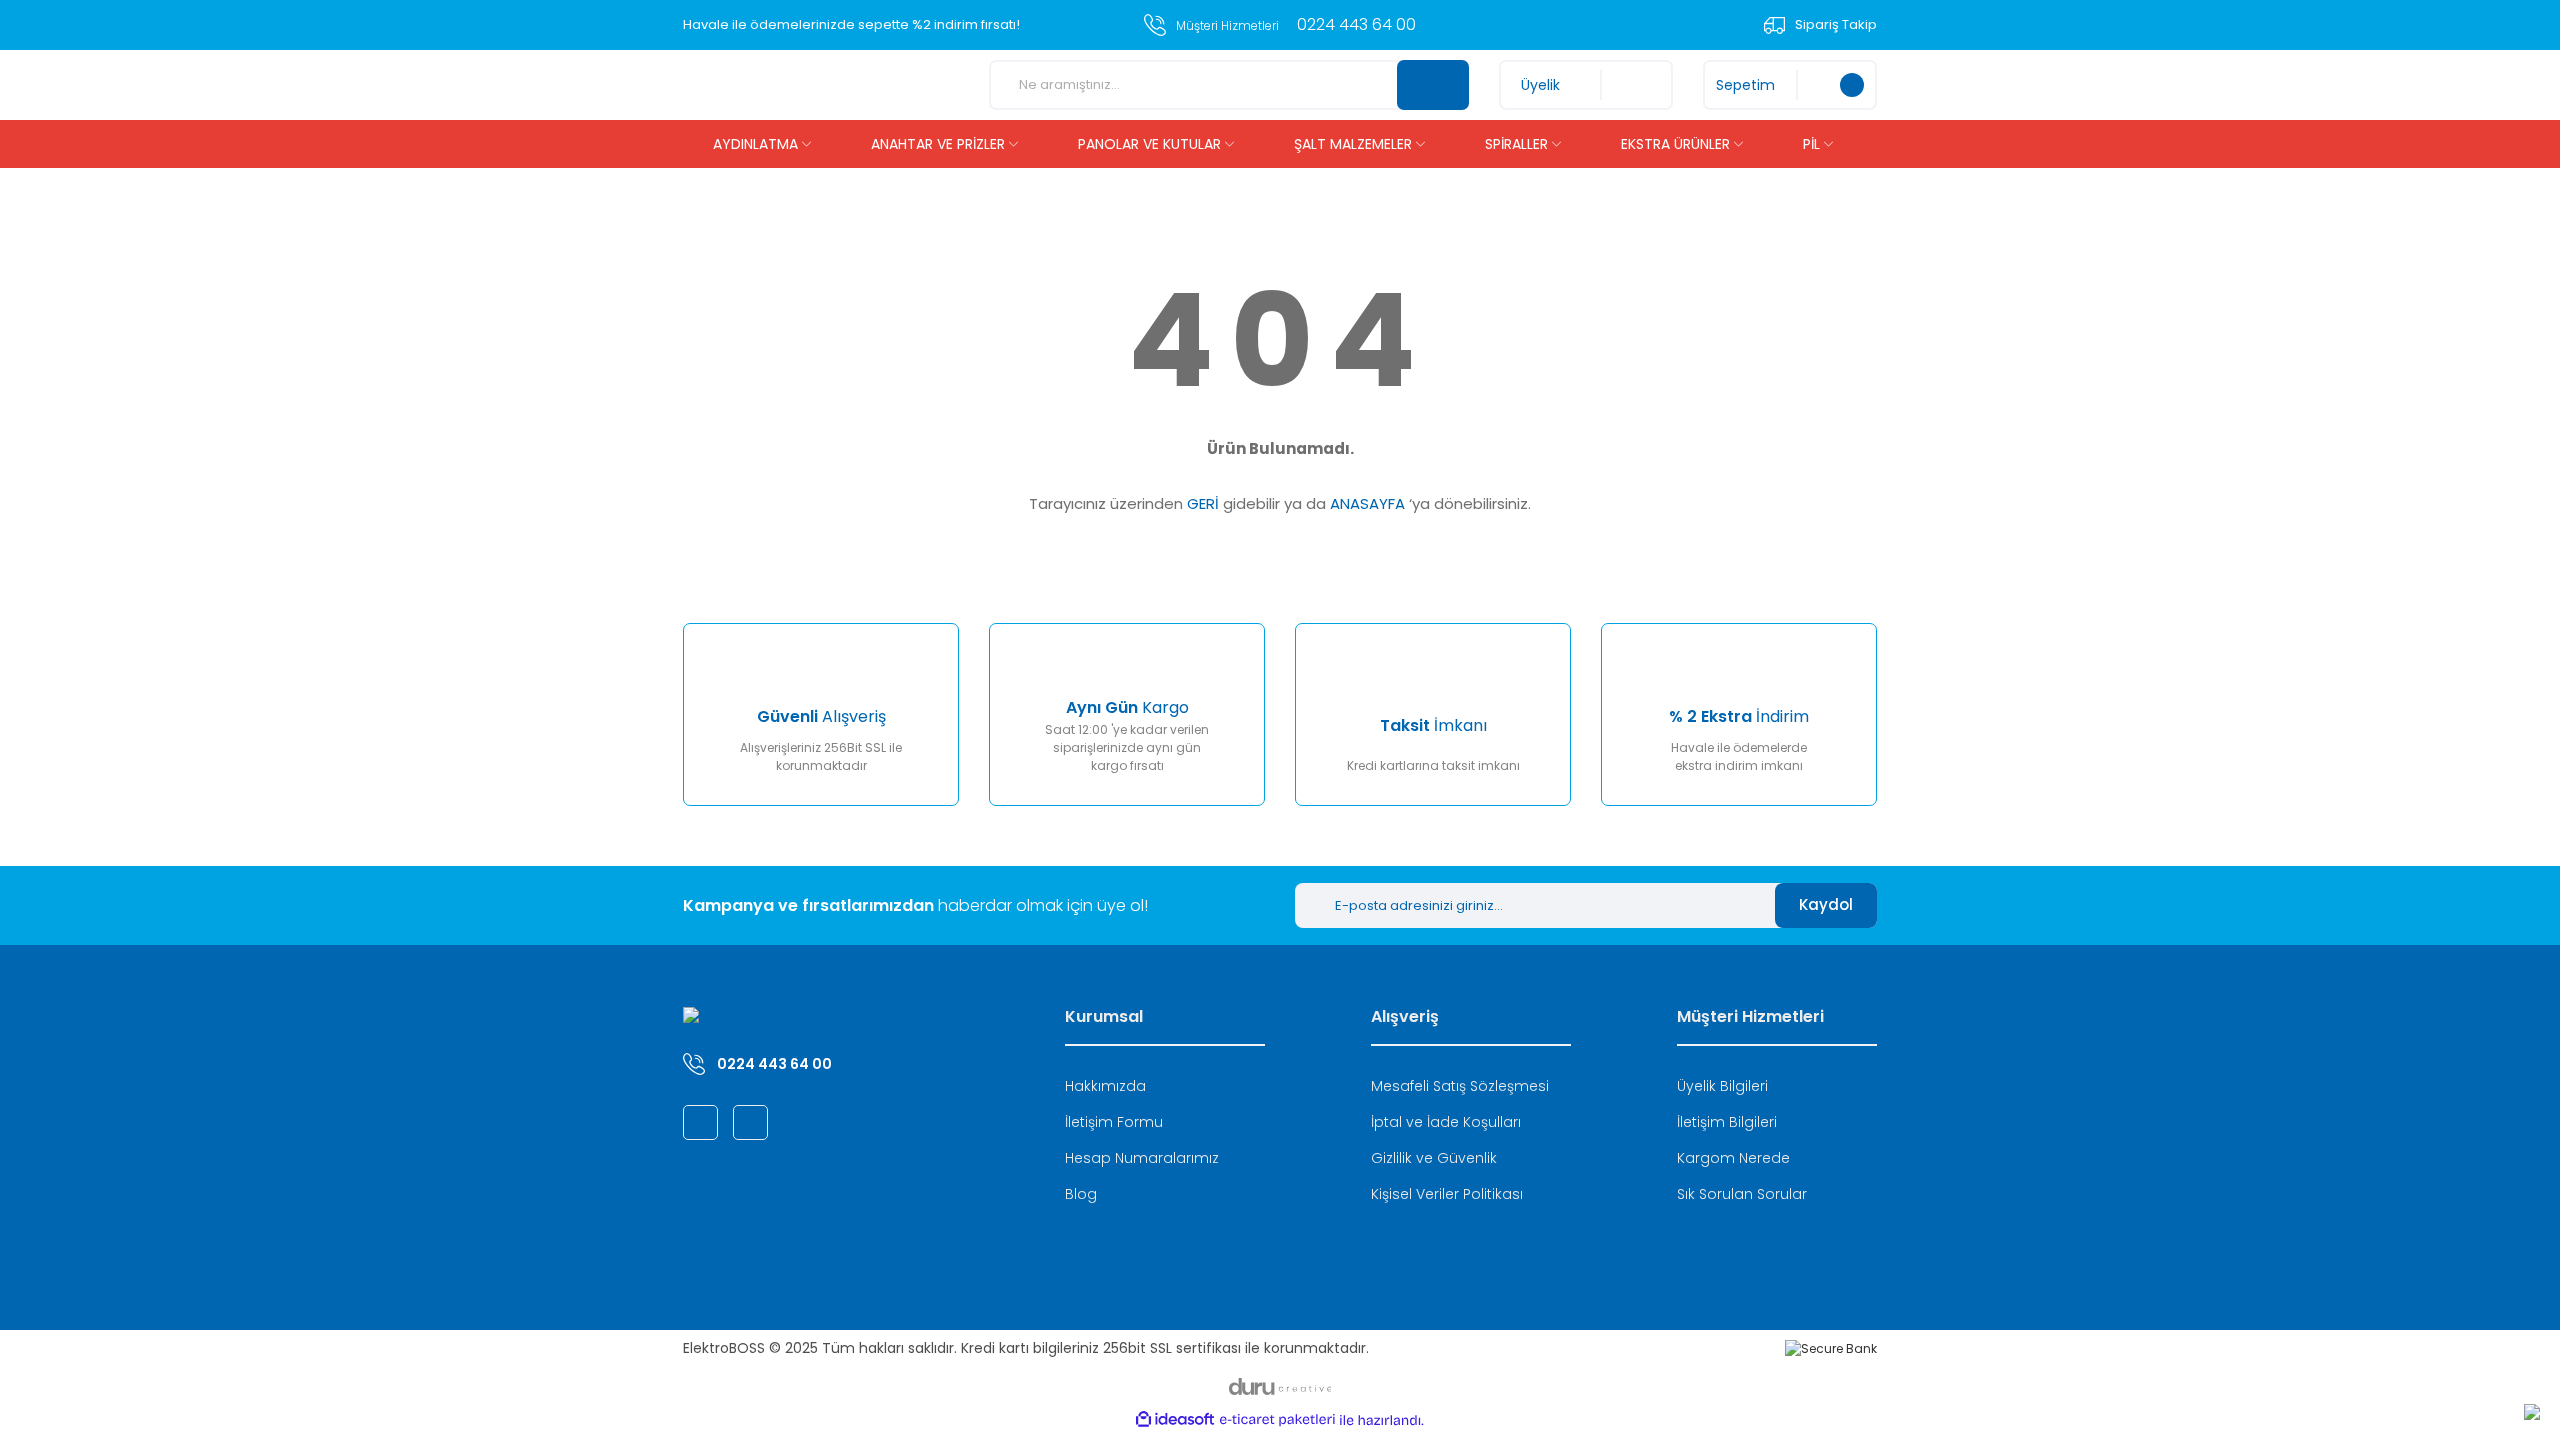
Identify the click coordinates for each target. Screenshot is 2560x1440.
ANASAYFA (1367, 503)
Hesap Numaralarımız (1142, 1158)
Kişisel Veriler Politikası (1447, 1194)
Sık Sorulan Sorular (1742, 1194)
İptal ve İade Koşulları (1446, 1122)
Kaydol (1826, 904)
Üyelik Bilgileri (1722, 1086)
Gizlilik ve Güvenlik (1434, 1158)
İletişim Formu (1114, 1122)
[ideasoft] (1175, 1420)
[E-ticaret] (1277, 1420)
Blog (1081, 1194)
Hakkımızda (1105, 1086)
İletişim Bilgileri (1727, 1122)
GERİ (1203, 503)
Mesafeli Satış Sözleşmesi (1460, 1086)
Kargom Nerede (1733, 1158)
